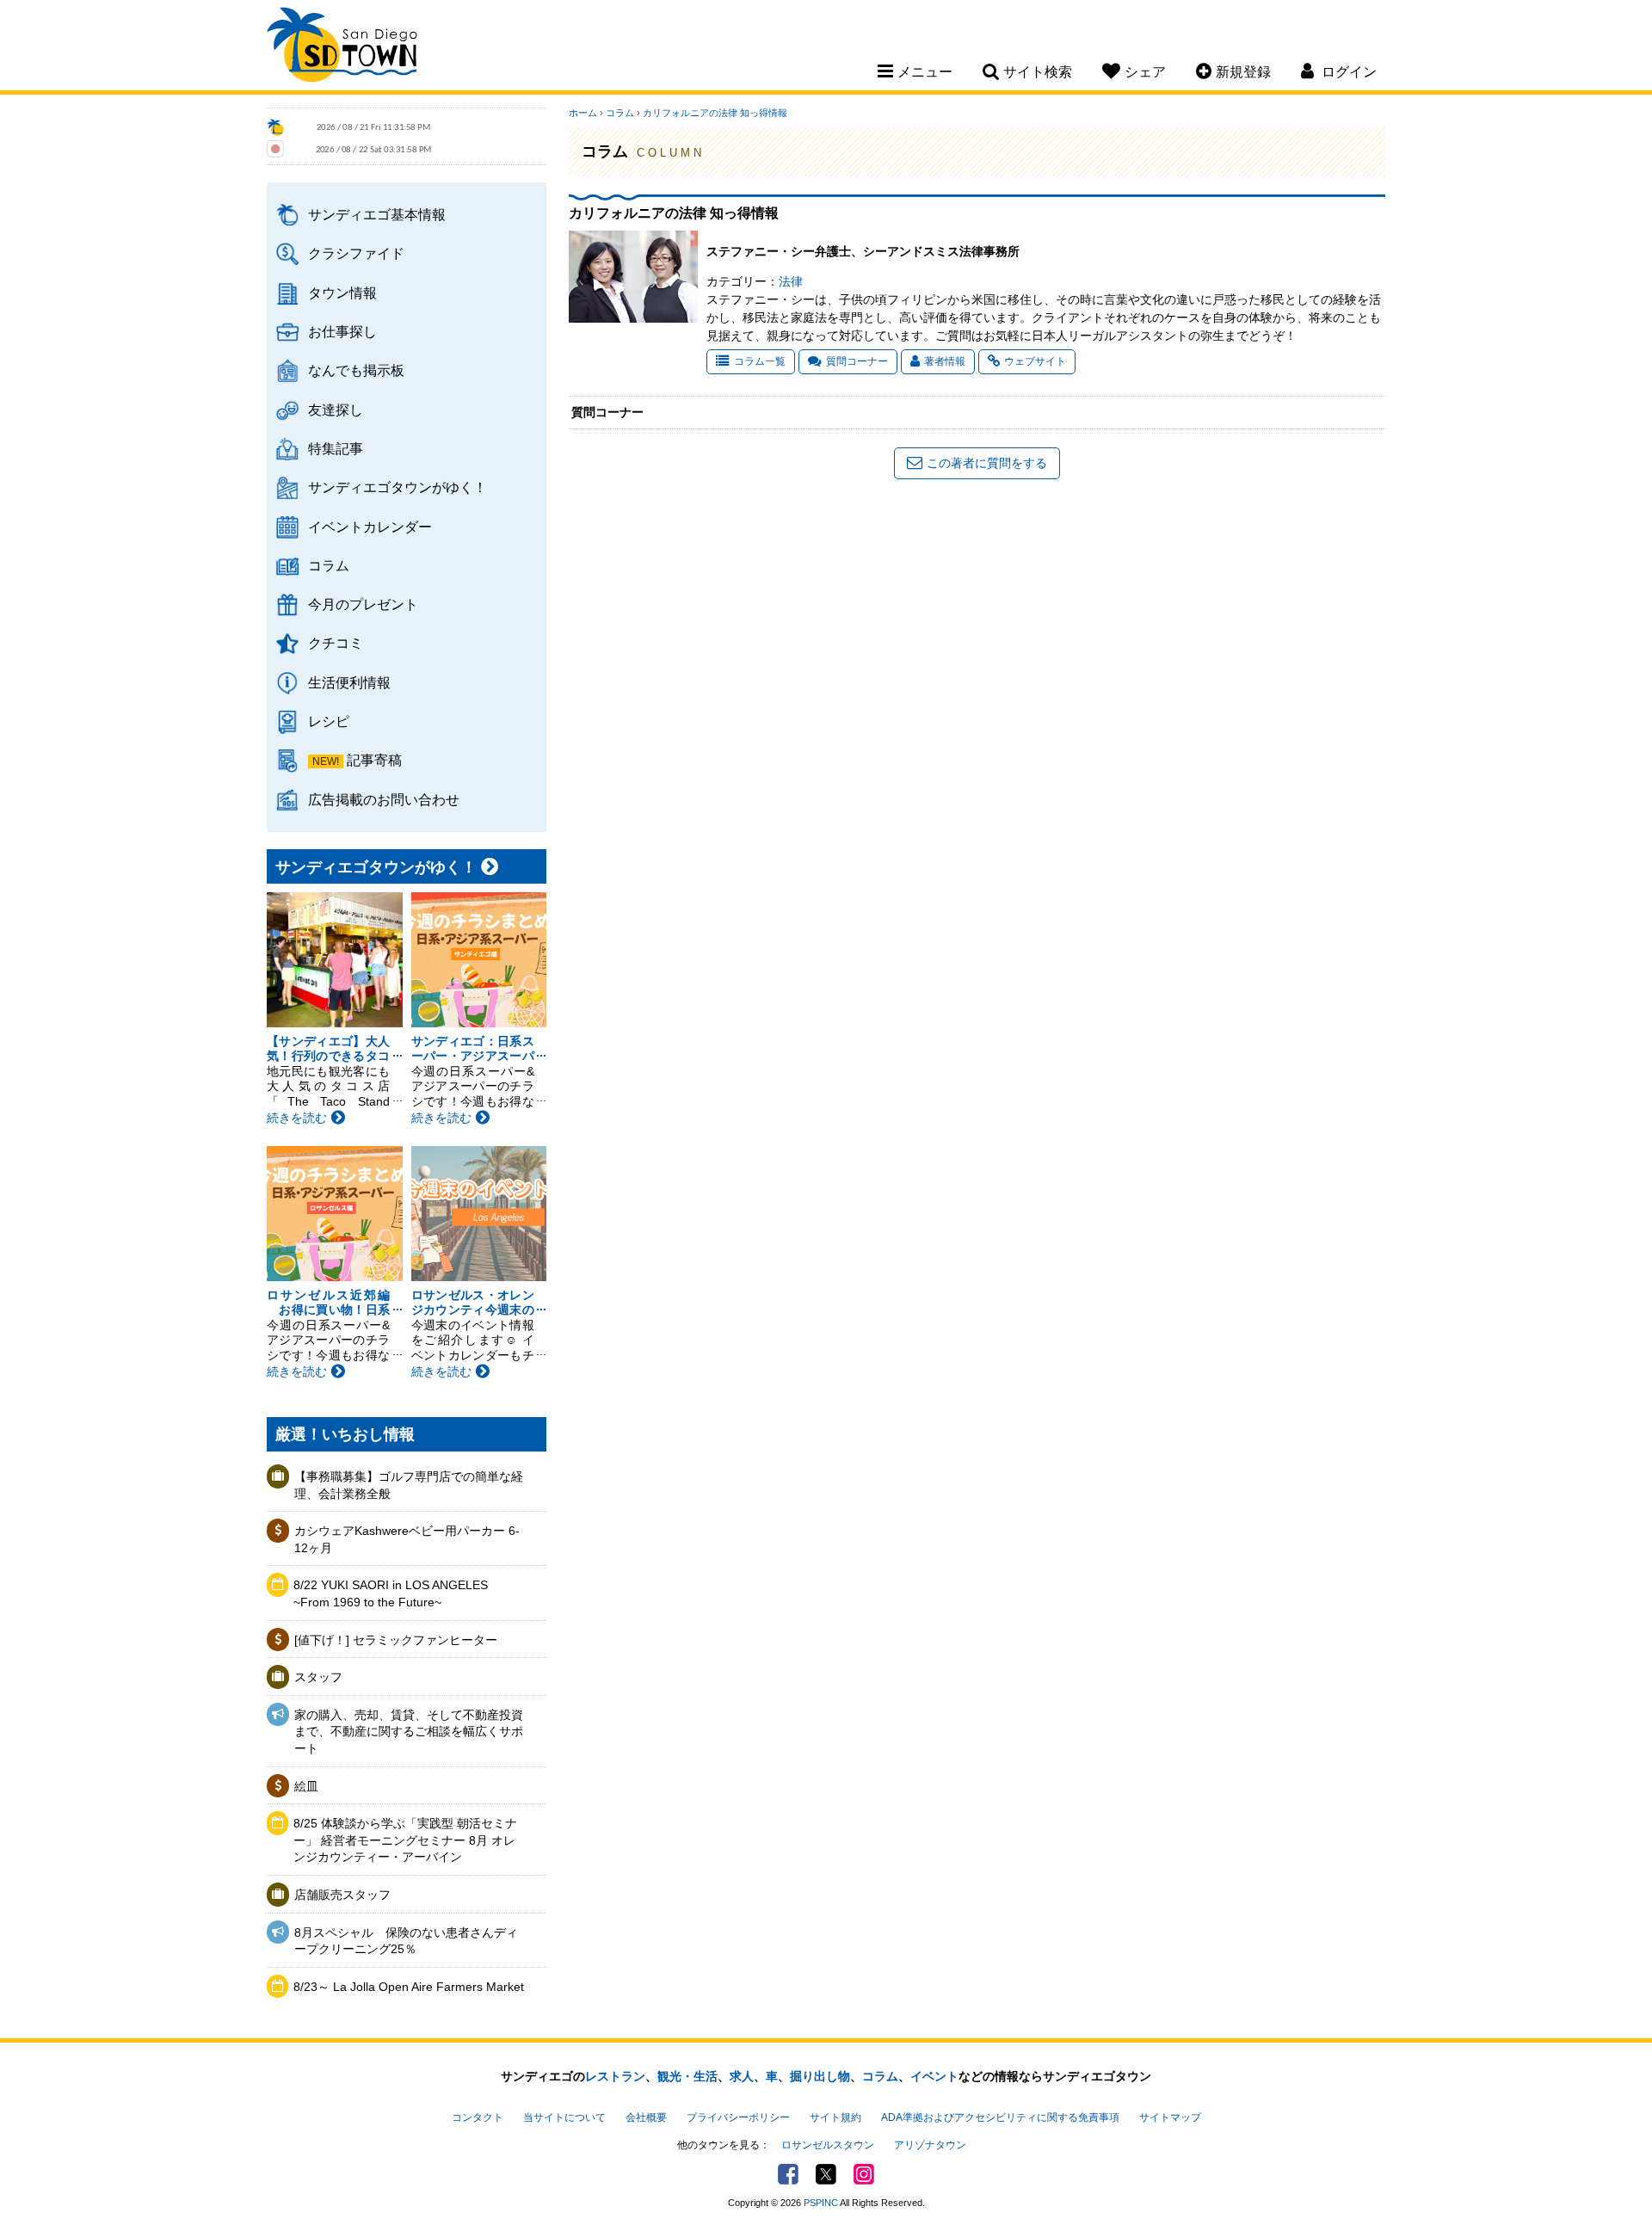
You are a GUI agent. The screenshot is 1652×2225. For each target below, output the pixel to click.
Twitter (826, 2174)
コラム (329, 565)
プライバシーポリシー (738, 2117)
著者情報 (945, 361)
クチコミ (336, 643)
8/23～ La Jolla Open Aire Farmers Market (409, 1987)
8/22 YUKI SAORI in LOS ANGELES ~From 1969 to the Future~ (391, 1593)
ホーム (583, 113)
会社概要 (646, 2117)
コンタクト (478, 2117)
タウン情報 (342, 293)
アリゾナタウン (930, 2145)
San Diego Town (342, 47)
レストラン (615, 2076)
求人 (742, 2076)
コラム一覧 (760, 361)
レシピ (329, 721)
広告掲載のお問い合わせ (384, 799)
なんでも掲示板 (356, 370)
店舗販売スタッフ (342, 1895)
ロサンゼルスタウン (828, 2145)
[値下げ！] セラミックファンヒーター (396, 1640)
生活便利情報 (349, 682)
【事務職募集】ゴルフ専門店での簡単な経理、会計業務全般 (409, 1485)
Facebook (788, 2174)
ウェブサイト (1035, 361)
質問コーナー (857, 361)
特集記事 (336, 448)
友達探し (336, 410)
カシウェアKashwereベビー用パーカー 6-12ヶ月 (407, 1539)
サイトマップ (1170, 2117)
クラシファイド (356, 253)
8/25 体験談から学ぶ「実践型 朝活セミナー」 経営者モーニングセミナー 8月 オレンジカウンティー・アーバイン (405, 1840)
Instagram (864, 2174)
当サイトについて (564, 2117)
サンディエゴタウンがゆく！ (398, 487)
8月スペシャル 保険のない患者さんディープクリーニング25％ (406, 1941)
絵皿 (306, 1786)
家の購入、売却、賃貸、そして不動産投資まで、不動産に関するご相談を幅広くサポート (409, 1732)
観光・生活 (687, 2076)
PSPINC (821, 2203)
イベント (934, 2076)
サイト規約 (835, 2117)
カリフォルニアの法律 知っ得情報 (715, 113)
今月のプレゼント (363, 604)
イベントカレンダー (370, 527)
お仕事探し (342, 331)
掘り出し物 (820, 2076)
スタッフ (318, 1677)
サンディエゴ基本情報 (377, 214)
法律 (791, 281)
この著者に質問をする (987, 463)
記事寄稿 (374, 760)
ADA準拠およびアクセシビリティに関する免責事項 (1000, 2117)
